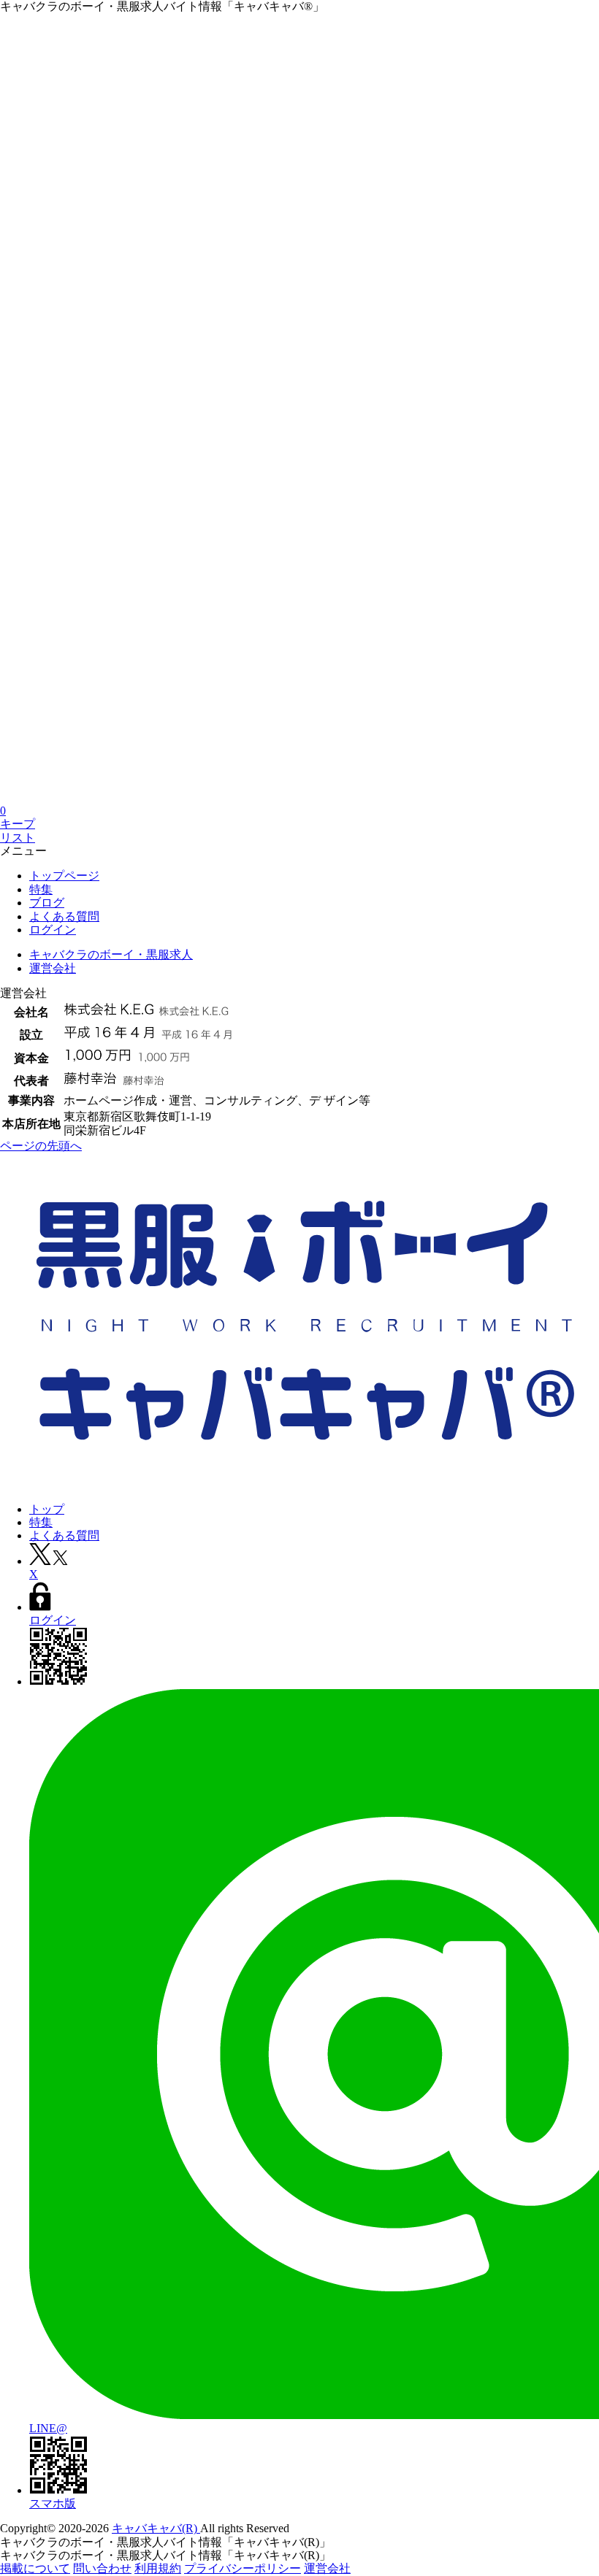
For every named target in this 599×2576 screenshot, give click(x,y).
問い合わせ (102, 2568)
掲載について (35, 2568)
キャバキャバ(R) (156, 2528)
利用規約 (158, 2568)
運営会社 (327, 2568)
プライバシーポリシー (243, 2568)
